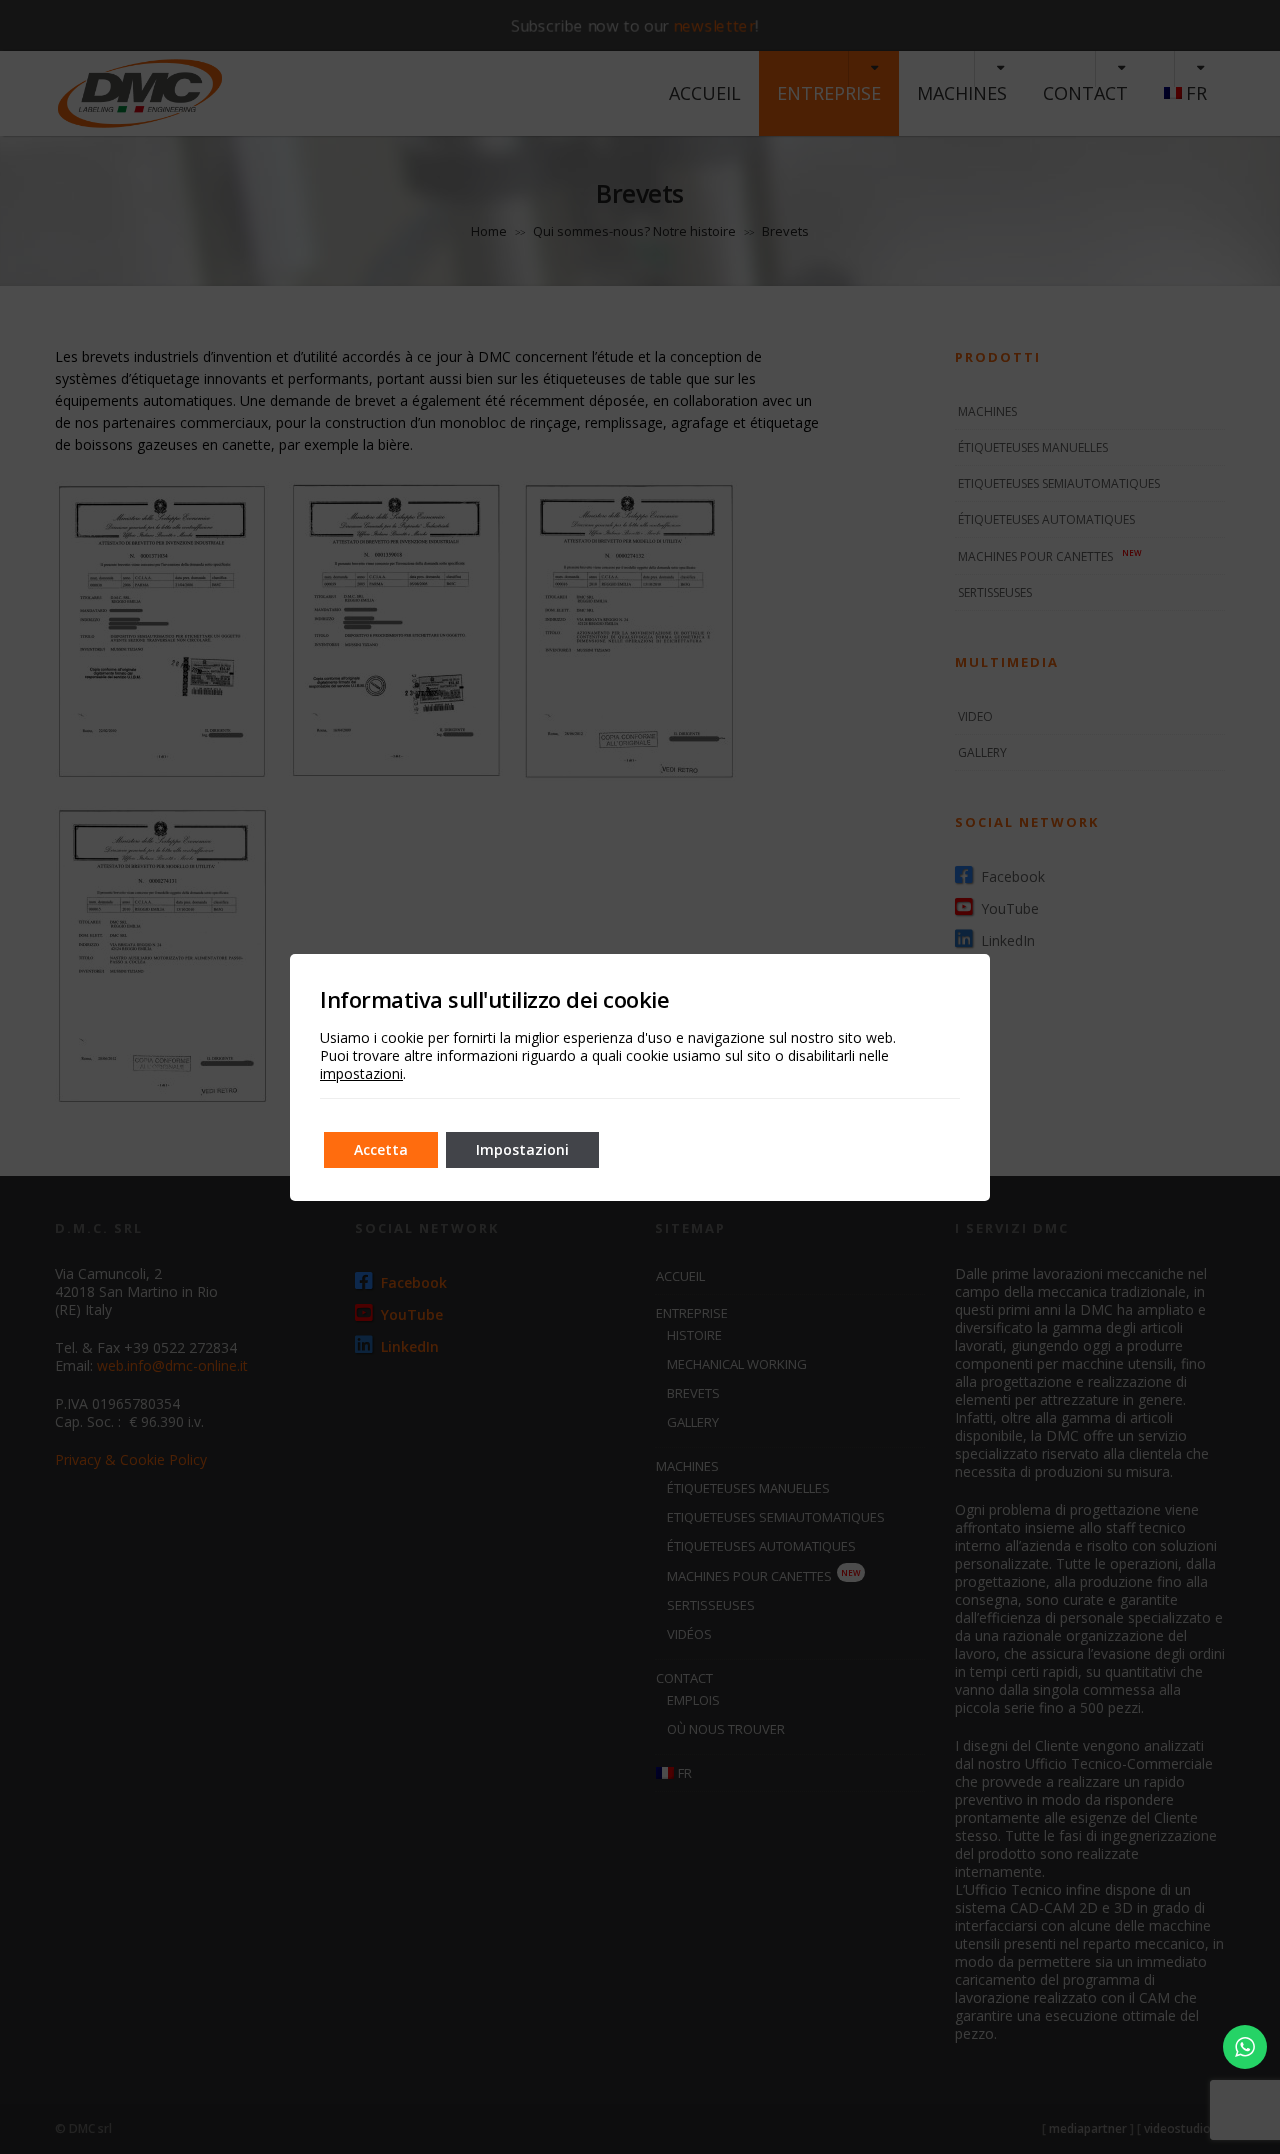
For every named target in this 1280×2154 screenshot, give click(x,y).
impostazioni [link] (361, 1073)
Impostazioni (522, 1149)
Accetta (381, 1149)
